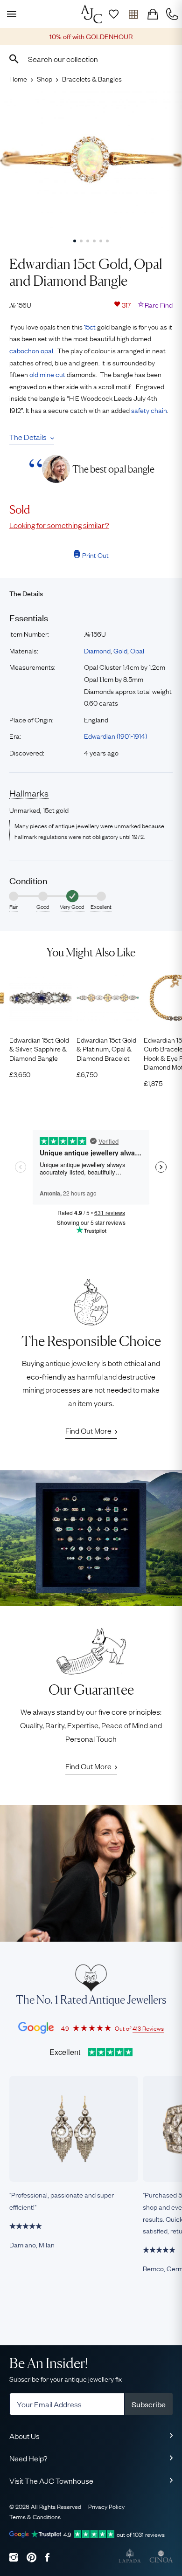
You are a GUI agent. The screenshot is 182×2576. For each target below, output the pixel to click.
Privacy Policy (106, 2506)
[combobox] (91, 59)
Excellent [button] (101, 907)
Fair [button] (14, 907)
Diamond (97, 650)
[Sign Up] (113, 14)
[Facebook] (47, 2557)
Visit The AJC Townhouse (51, 2480)
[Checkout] (153, 14)
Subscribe (149, 2404)
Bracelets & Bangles (92, 78)
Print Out (95, 555)
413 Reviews (148, 2028)
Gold (120, 650)
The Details (28, 437)
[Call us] (172, 14)
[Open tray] (133, 14)
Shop (45, 78)
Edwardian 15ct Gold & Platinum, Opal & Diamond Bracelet (106, 1049)
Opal (137, 650)
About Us (24, 2436)
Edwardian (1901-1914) (115, 735)
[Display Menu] (10, 14)
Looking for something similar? (59, 525)
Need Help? (28, 2458)
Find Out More (88, 1430)
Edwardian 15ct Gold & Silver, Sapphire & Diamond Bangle (39, 1049)
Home (18, 78)
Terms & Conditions (35, 2516)
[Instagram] (14, 2557)
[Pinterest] (31, 2557)
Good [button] (43, 907)
